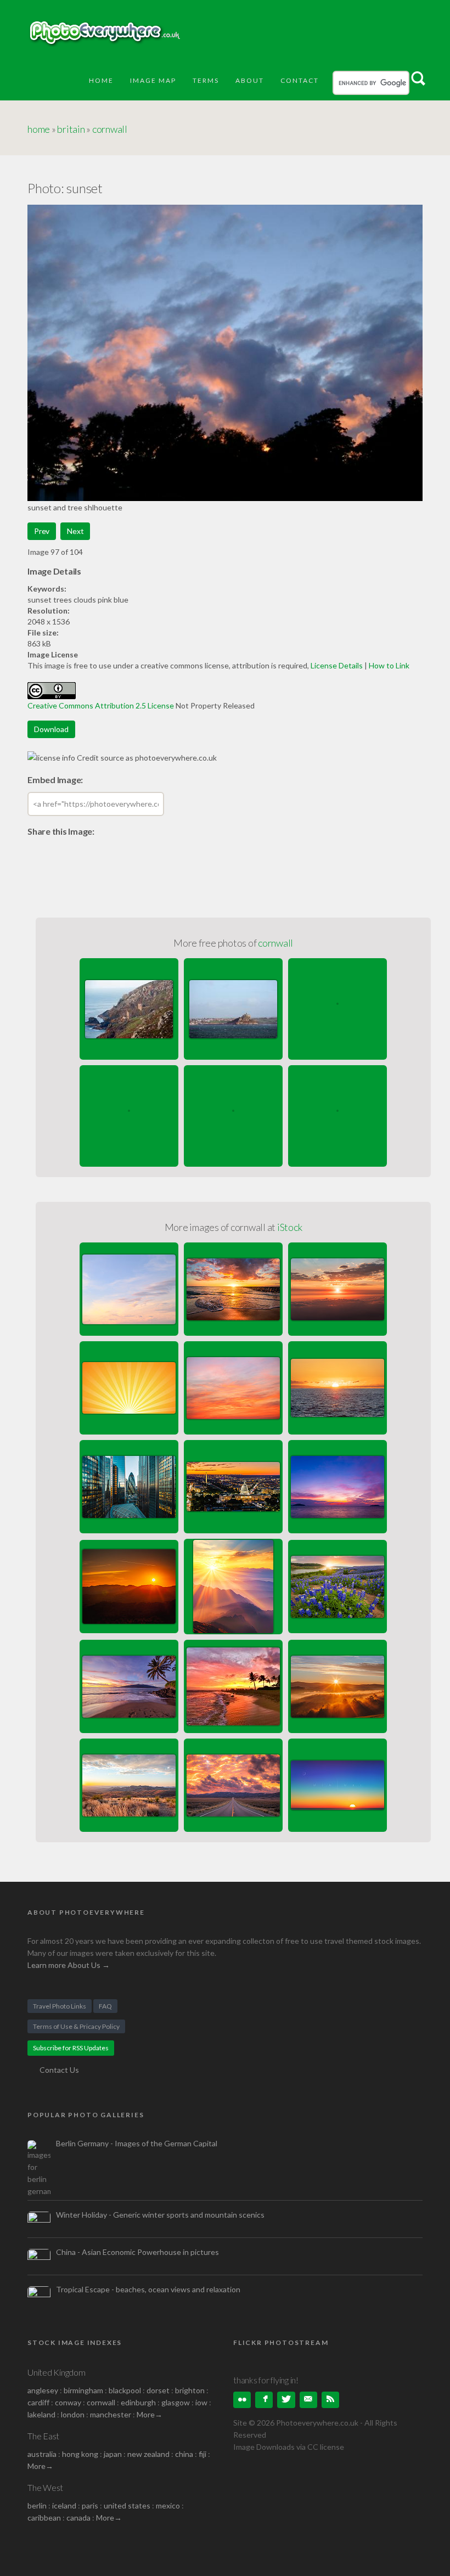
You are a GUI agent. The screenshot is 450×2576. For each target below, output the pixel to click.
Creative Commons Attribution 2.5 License (101, 705)
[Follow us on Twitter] (286, 2400)
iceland (64, 2505)
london (74, 2414)
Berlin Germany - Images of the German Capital (137, 2143)
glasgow (176, 2402)
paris (90, 2505)
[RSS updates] (308, 2400)
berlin (37, 2505)
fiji (203, 2454)
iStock (290, 1227)
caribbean (44, 2518)
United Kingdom (57, 2372)
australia (42, 2454)
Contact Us (59, 2070)
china (184, 2454)
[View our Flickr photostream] (242, 2400)
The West (45, 2487)
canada (79, 2518)
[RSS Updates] (330, 2400)
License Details (337, 665)
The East (43, 2436)
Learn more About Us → (69, 1965)
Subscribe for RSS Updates (71, 2048)
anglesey (43, 2390)
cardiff (38, 2402)
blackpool (125, 2390)
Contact (300, 80)
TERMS (206, 80)
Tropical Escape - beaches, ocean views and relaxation (148, 2289)
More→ (150, 2414)
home (39, 129)
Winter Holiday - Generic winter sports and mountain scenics (160, 2215)
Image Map (153, 80)
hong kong (80, 2454)
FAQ (105, 2006)
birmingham (83, 2390)
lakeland (41, 2414)
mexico (168, 2505)
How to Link (389, 665)
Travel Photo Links (60, 2006)
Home (101, 80)
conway (68, 2402)
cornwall (110, 129)
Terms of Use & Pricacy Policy (76, 2026)
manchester (111, 2414)
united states (127, 2505)
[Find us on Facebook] (264, 2400)
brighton (190, 2390)
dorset (158, 2390)
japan (113, 2454)
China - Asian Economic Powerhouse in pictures (137, 2252)
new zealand (148, 2454)
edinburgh (138, 2402)
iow (201, 2402)
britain (71, 129)
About (250, 80)
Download (51, 729)
